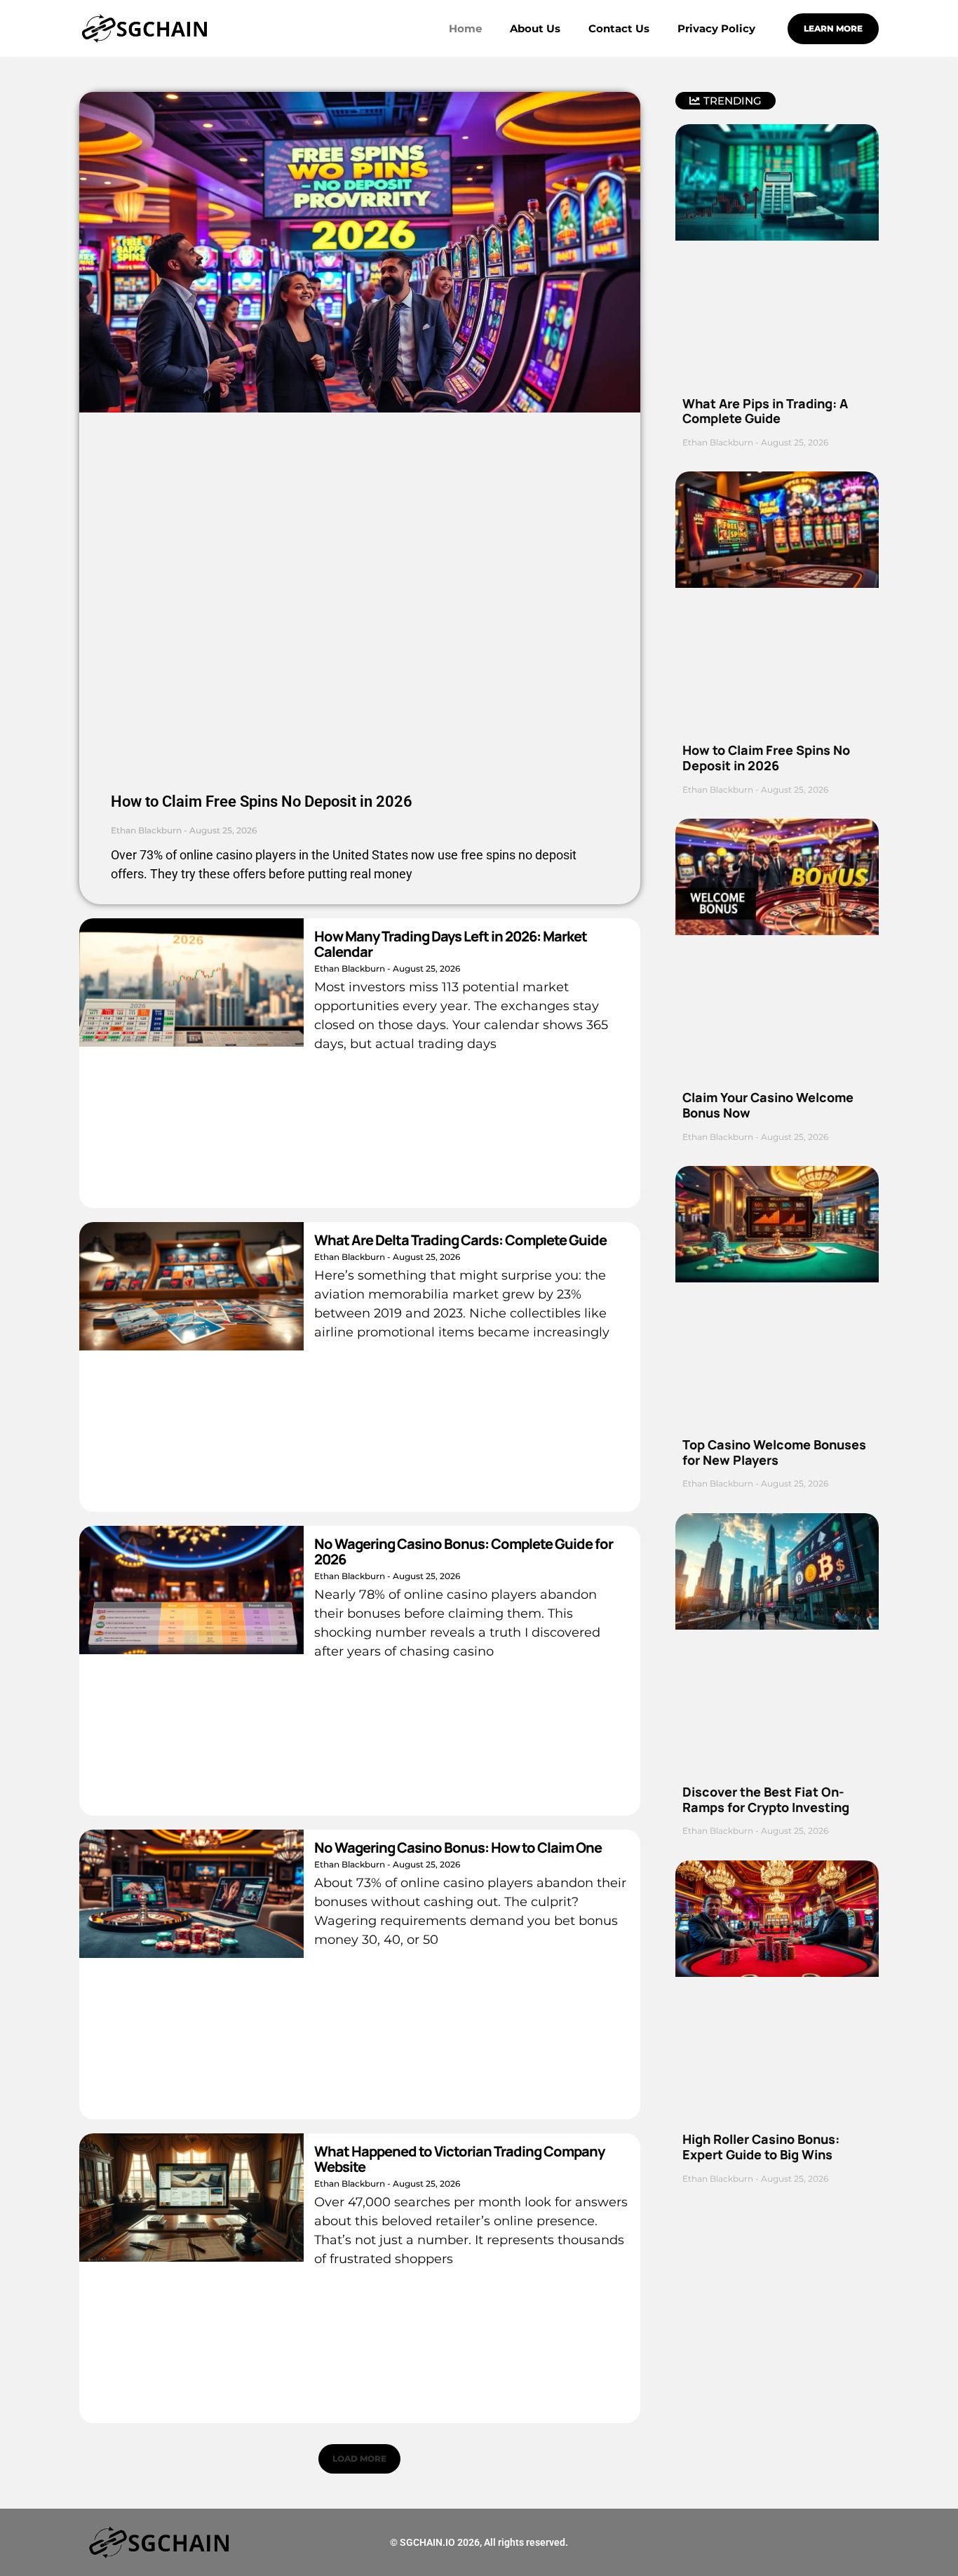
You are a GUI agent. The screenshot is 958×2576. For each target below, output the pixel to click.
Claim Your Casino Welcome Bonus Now (768, 1105)
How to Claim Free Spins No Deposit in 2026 (262, 801)
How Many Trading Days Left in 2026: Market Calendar (451, 944)
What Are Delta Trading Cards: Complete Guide (460, 1240)
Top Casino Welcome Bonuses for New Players (774, 1452)
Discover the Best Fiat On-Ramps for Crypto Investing (766, 1799)
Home (465, 28)
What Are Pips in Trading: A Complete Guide (765, 411)
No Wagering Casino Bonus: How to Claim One (458, 1847)
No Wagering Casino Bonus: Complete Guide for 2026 (464, 1551)
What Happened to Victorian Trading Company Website (459, 2159)
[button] (359, 2459)
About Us (535, 28)
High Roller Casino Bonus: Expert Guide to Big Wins (761, 2147)
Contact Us (619, 28)
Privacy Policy (716, 28)
